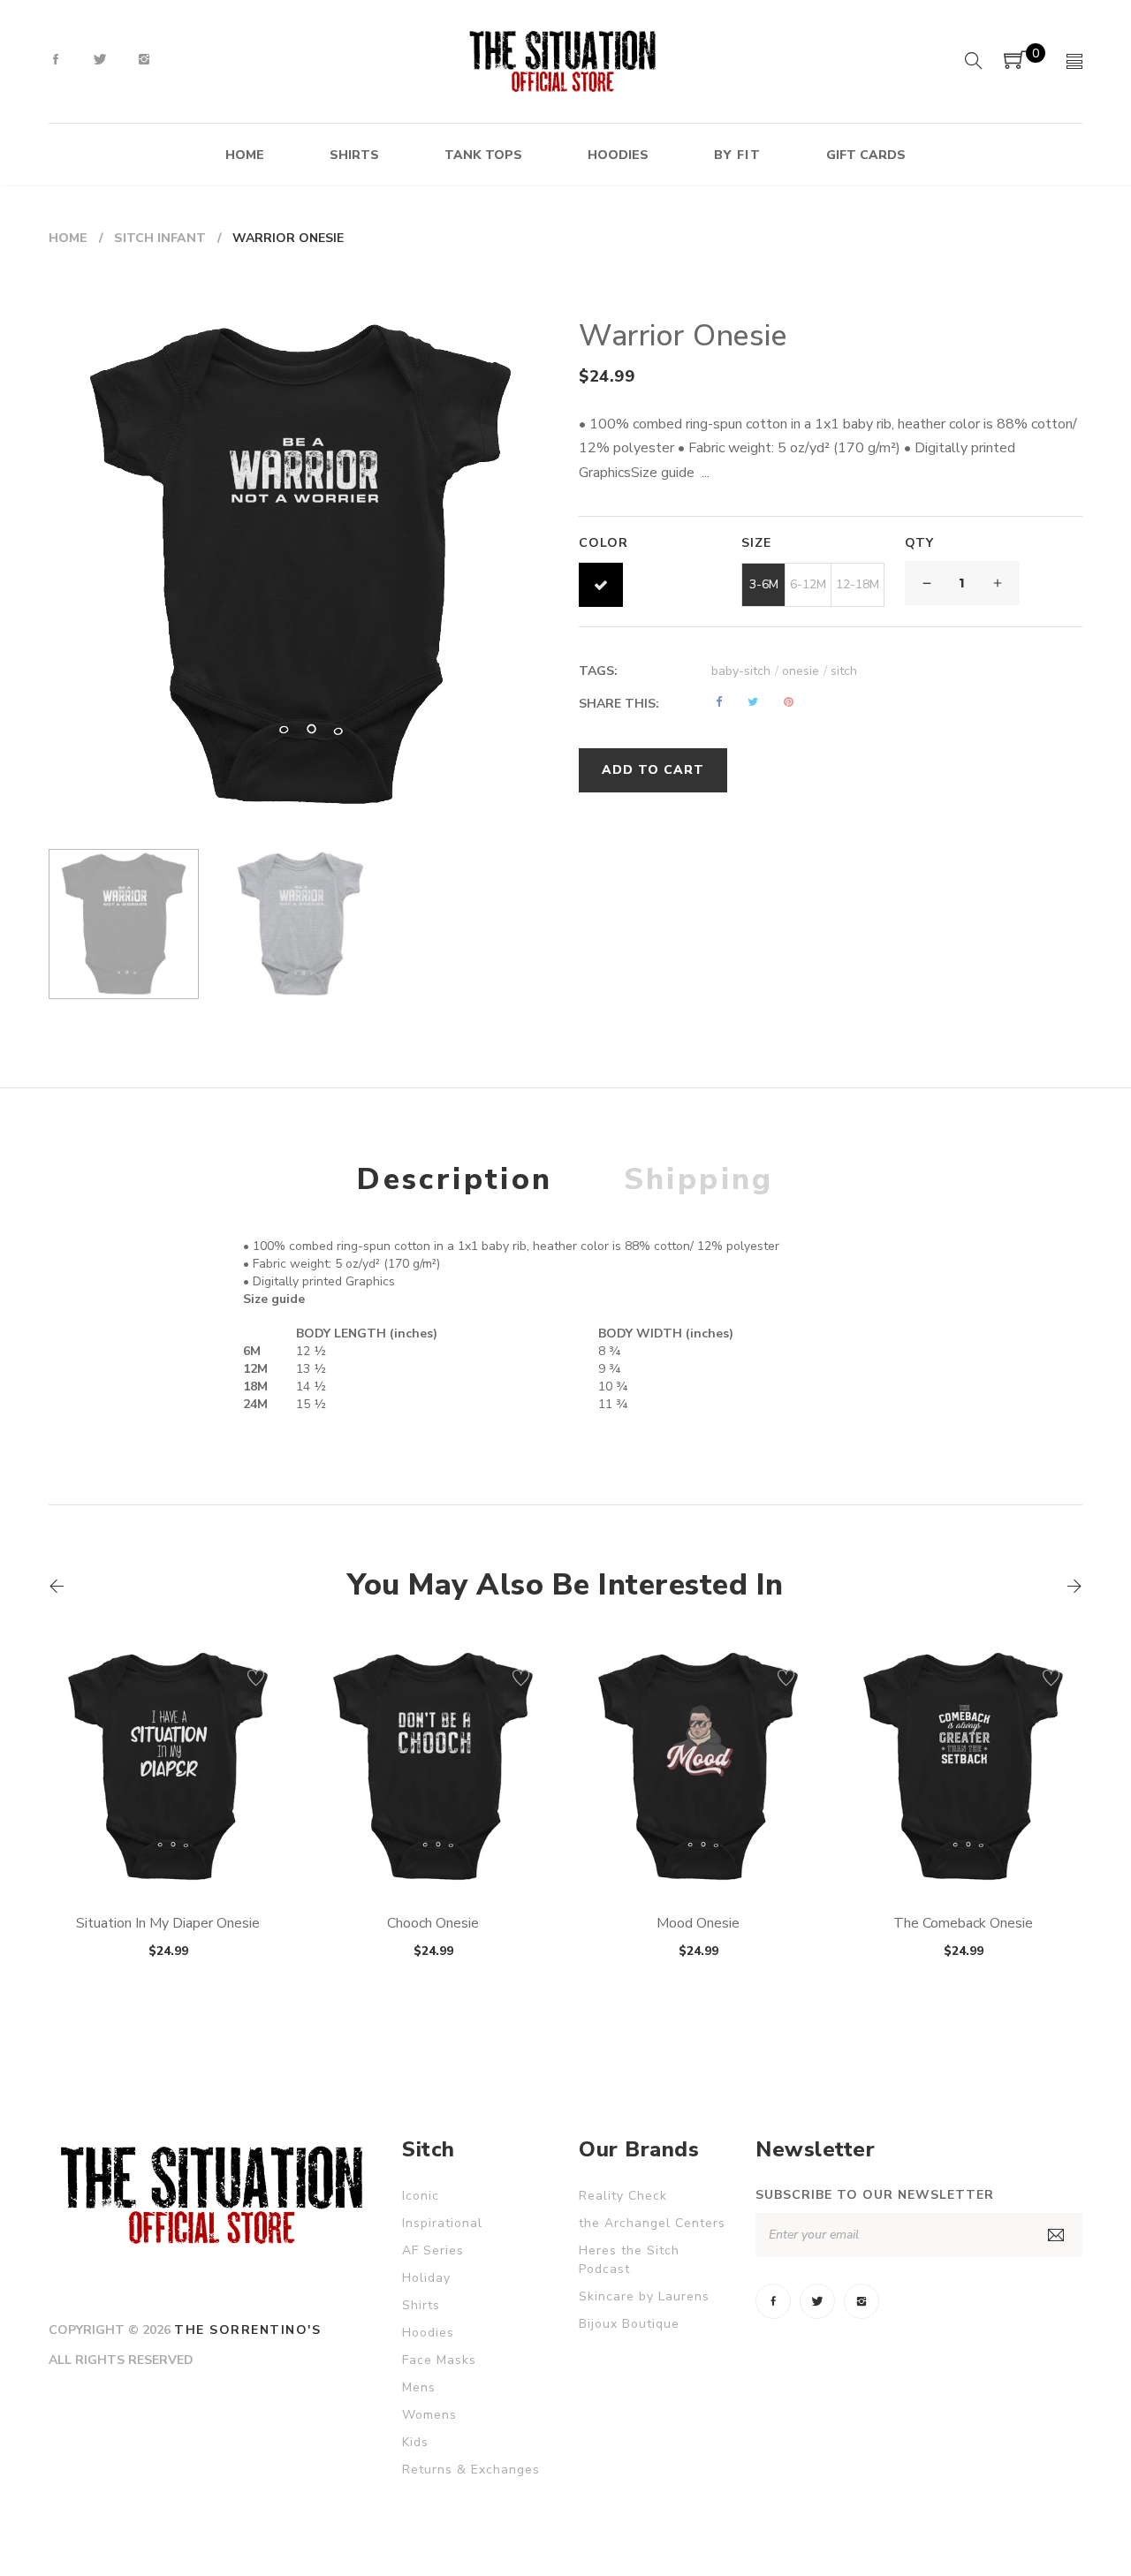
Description (455, 1179)
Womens (429, 2415)
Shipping (699, 1179)
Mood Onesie (698, 1923)
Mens (419, 2387)
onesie (805, 671)
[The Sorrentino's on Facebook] (56, 60)
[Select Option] (120, 1844)
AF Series (433, 2250)
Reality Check (623, 2196)
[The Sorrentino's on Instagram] (144, 60)
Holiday (426, 2278)
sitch (844, 671)
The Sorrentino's (247, 2330)
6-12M (808, 584)
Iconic (421, 2196)
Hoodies (428, 2333)
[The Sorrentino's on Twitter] (100, 60)
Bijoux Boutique (629, 2324)
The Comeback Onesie (963, 1923)
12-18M (858, 584)
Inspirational (442, 2223)
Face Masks (439, 2360)
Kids (415, 2442)
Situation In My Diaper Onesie (168, 1923)
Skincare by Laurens (644, 2296)
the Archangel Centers (652, 2223)
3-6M (764, 584)
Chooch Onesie (433, 1923)
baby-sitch (745, 671)
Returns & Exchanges (471, 2470)
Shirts (421, 2305)
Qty (919, 543)
